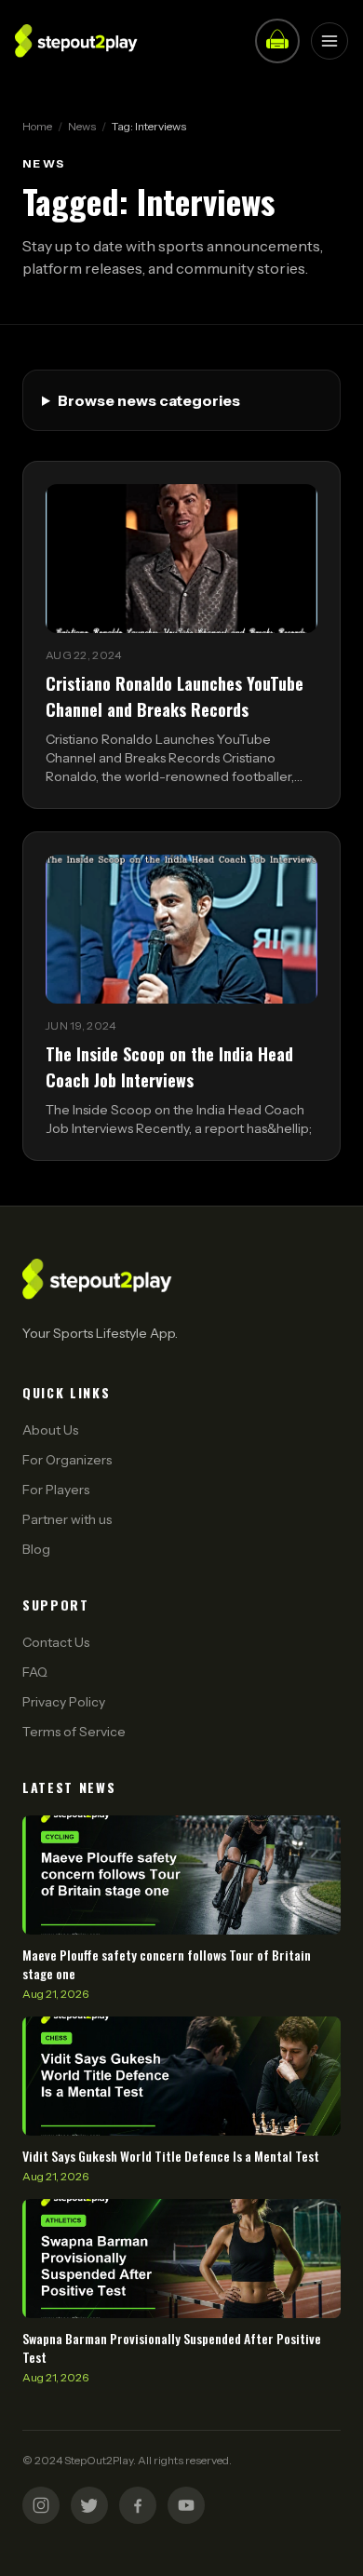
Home (37, 126)
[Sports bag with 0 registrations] (277, 41)
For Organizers (67, 1460)
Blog (36, 1549)
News (82, 126)
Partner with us (67, 1519)
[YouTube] (186, 2505)
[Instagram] (41, 2505)
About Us (50, 1430)
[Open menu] (329, 41)
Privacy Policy (64, 1702)
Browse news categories (149, 400)
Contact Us (56, 1642)
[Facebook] (138, 2505)
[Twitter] (89, 2505)
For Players (56, 1490)
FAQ (35, 1672)
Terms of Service (74, 1732)
